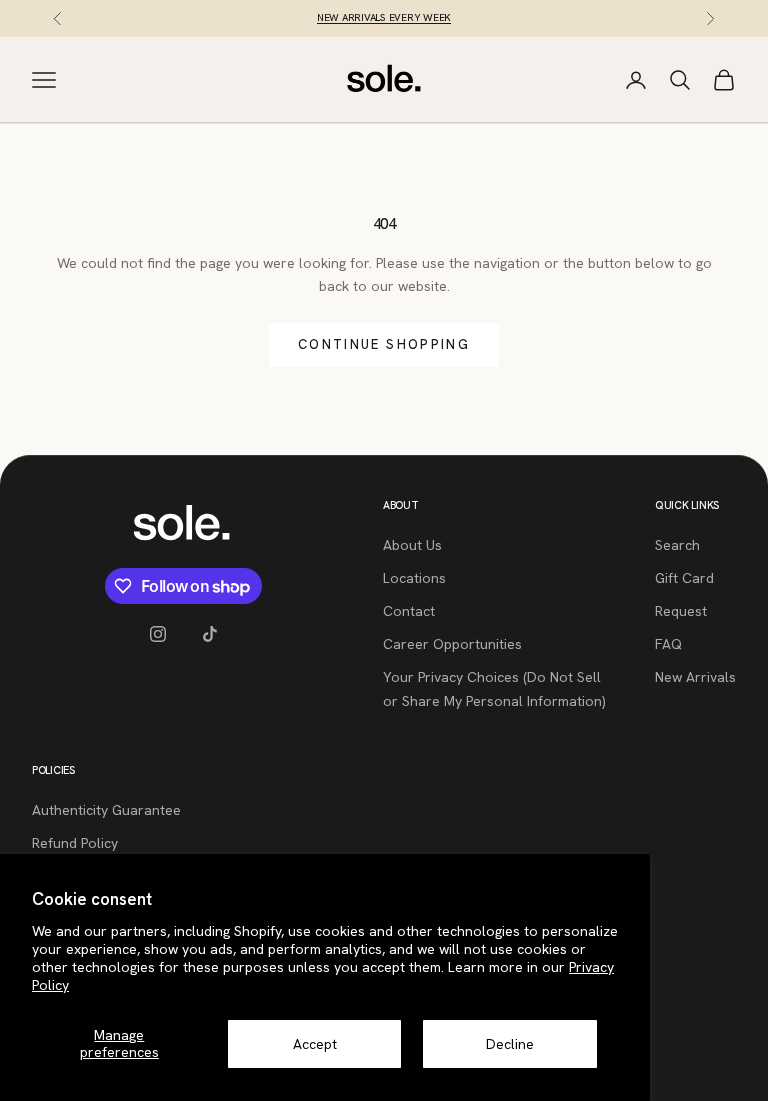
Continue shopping (384, 344)
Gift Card (684, 578)
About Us (412, 545)
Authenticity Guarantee (106, 810)
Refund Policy (75, 843)
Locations (414, 578)
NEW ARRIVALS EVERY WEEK (384, 17)
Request (681, 611)
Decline (510, 1044)
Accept (315, 1044)
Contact (409, 611)
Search (677, 545)
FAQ (668, 644)
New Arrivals (695, 677)
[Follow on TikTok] (210, 634)
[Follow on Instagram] (158, 634)
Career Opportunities (452, 644)
